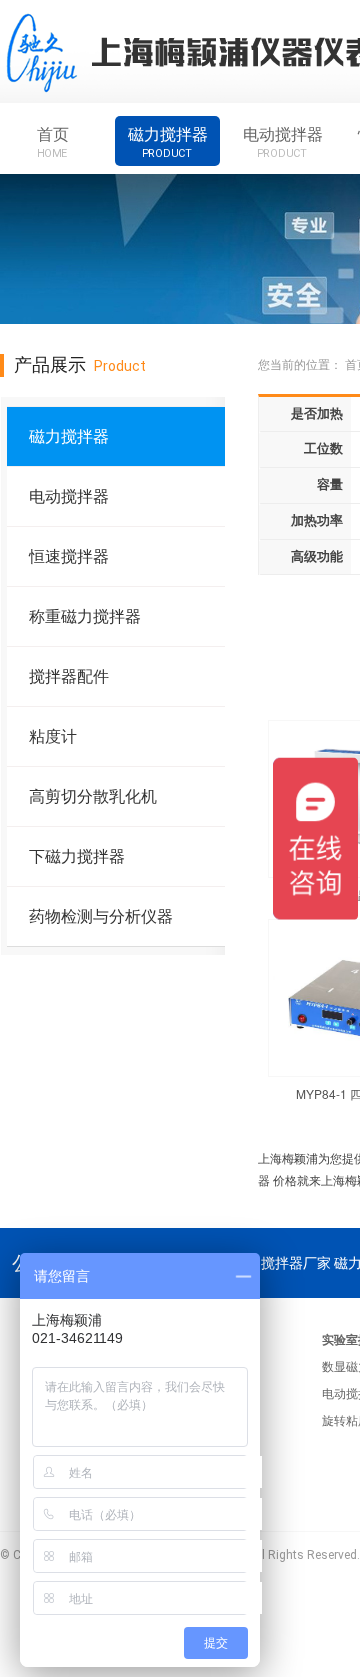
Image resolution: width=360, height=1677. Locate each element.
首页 (53, 142)
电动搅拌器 (283, 142)
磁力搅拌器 (168, 142)
